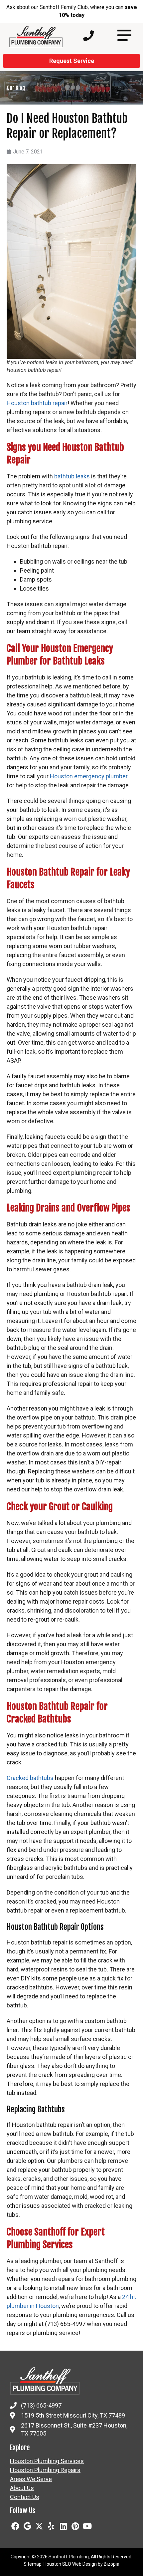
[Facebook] (15, 2526)
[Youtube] (87, 2526)
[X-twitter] (39, 2526)
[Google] (27, 2526)
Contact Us (25, 2497)
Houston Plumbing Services (47, 2461)
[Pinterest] (75, 2526)
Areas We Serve (31, 2479)
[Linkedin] (63, 2526)
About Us (22, 2488)
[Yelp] (51, 2526)
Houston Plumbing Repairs (45, 2470)
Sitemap (33, 2564)
